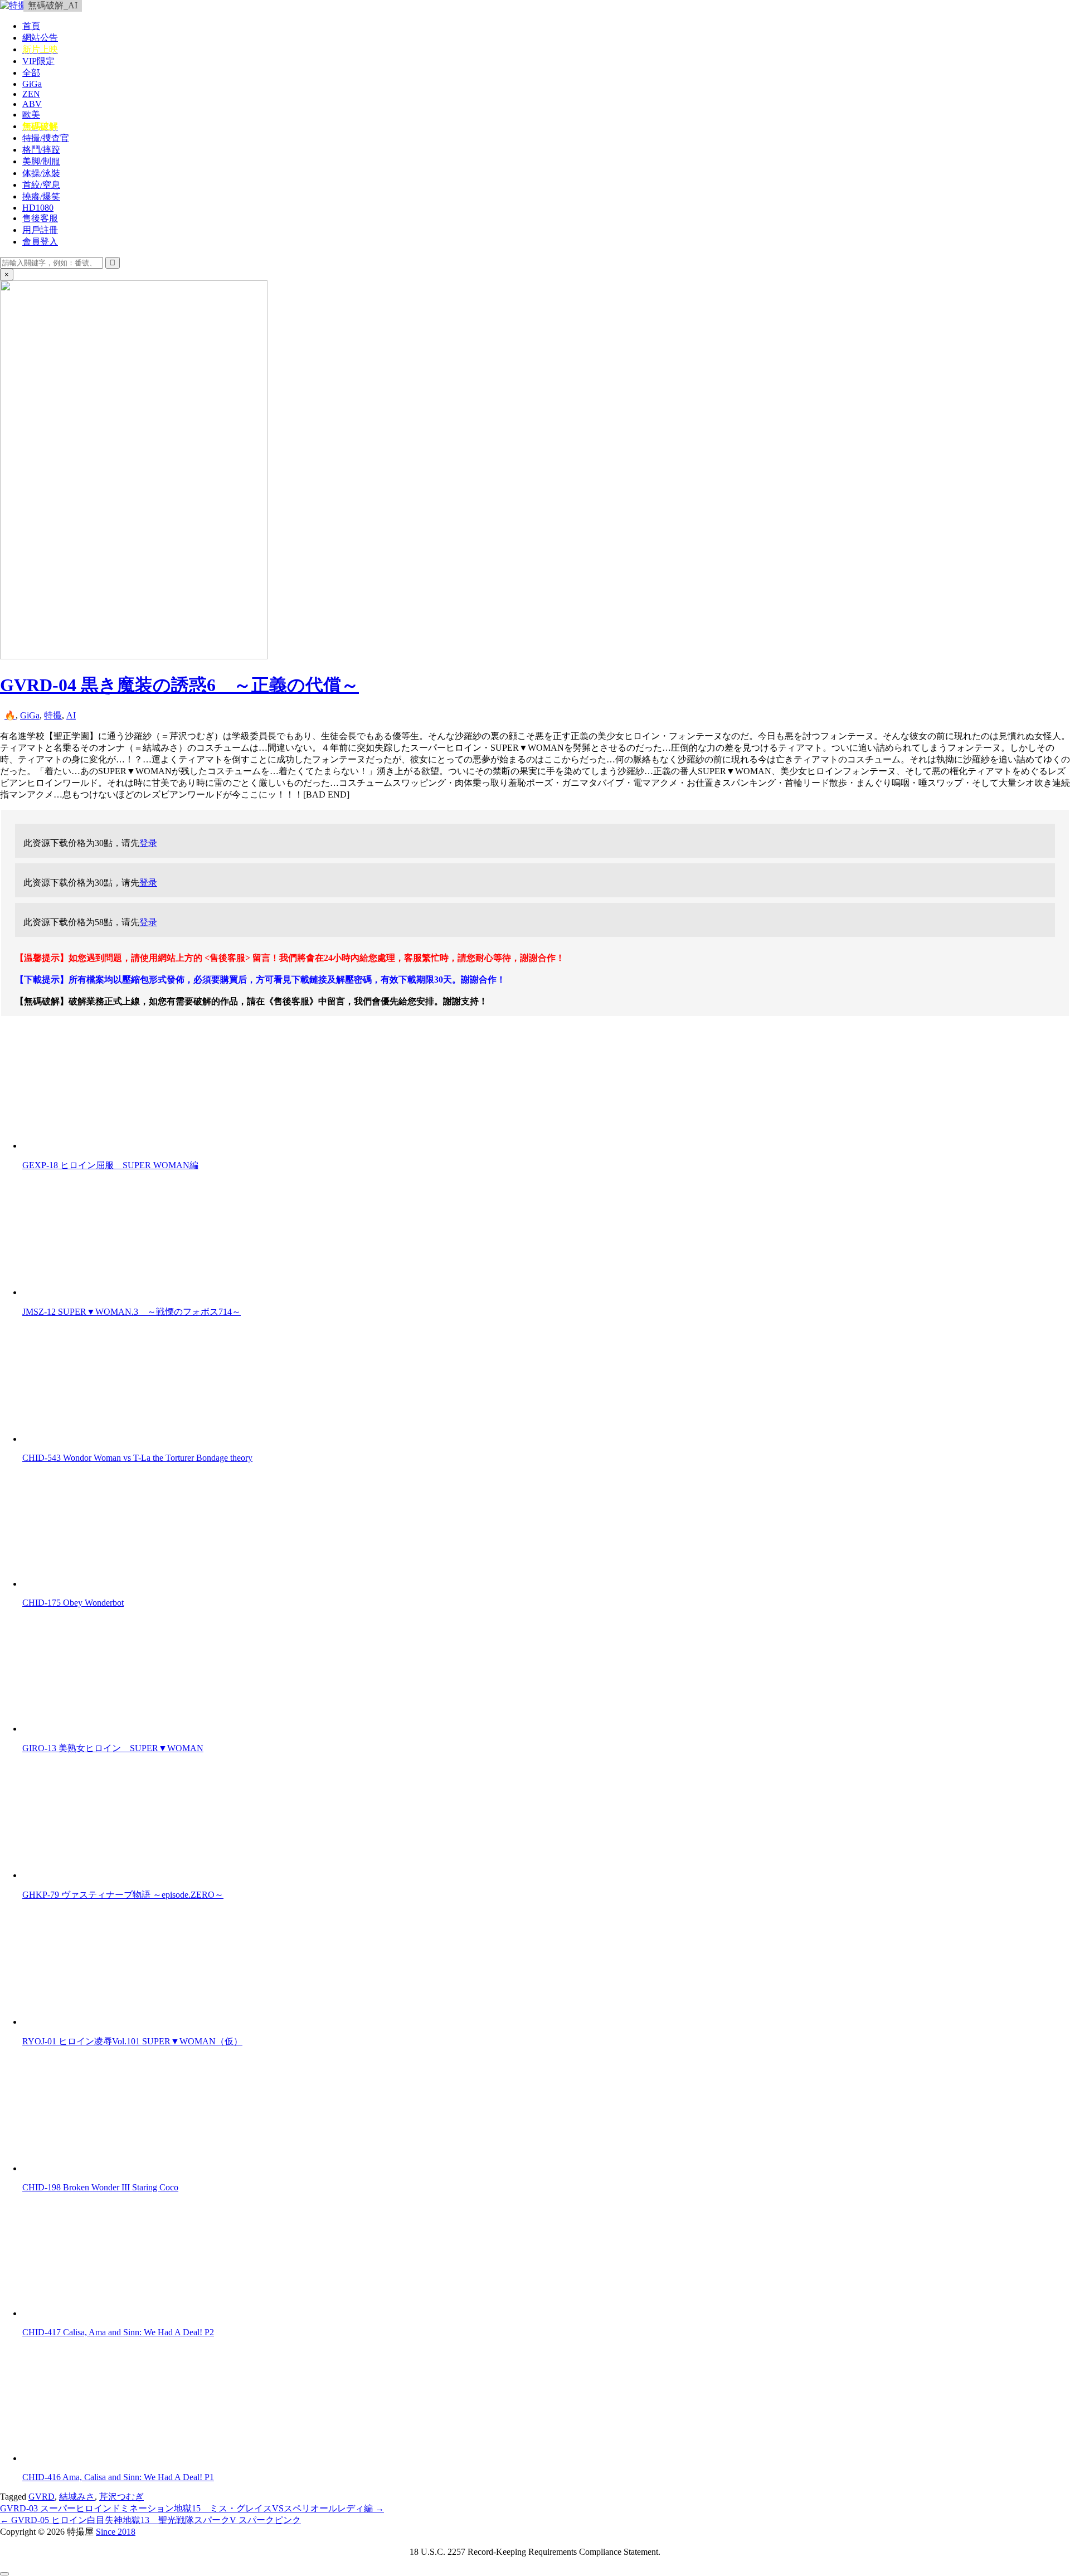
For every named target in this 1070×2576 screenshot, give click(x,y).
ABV (32, 104)
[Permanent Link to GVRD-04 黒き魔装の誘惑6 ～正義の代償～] (134, 656)
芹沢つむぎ (121, 2497)
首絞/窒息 (41, 185)
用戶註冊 (40, 230)
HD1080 (38, 208)
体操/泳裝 (41, 173)
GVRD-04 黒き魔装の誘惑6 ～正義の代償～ (179, 685)
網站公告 (40, 38)
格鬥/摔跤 (41, 150)
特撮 (53, 715)
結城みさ (77, 2497)
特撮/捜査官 (46, 138)
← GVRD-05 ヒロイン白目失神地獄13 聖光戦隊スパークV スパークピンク (150, 2520)
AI (71, 715)
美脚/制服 (41, 161)
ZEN (31, 94)
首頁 (31, 26)
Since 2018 (116, 2532)
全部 (31, 73)
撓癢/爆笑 (41, 196)
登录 (148, 843)
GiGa (32, 84)
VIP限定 (38, 61)
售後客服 (40, 218)
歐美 (31, 115)
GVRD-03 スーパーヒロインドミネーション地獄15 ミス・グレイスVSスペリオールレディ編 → (192, 2508)
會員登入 (40, 242)
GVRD (42, 2497)
